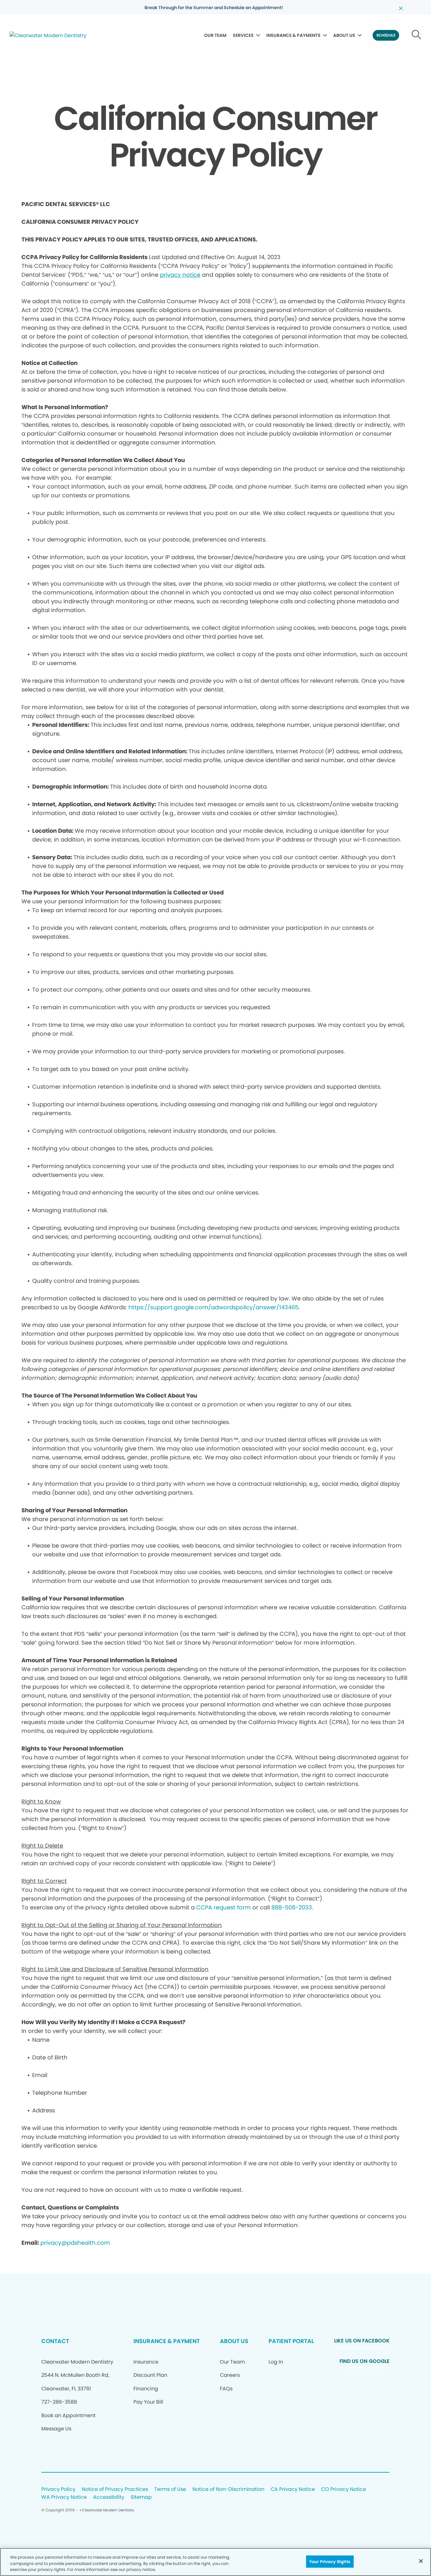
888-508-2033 (292, 1907)
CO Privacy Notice (344, 2489)
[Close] (421, 2561)
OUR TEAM (215, 35)
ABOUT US (344, 35)
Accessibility (109, 2497)
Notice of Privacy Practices (115, 2489)
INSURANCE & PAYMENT (167, 2341)
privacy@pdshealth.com (75, 2243)
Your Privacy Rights (330, 2561)
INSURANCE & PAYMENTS (293, 35)
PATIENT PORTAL (291, 2341)
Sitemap (141, 2497)
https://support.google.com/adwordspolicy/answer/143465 (213, 1307)
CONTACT (55, 2341)
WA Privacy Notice (64, 2497)
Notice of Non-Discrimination (228, 2489)
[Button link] (417, 35)
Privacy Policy (58, 2489)
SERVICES (243, 35)
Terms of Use (170, 2489)
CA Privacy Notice (293, 2489)
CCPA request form (224, 1907)
